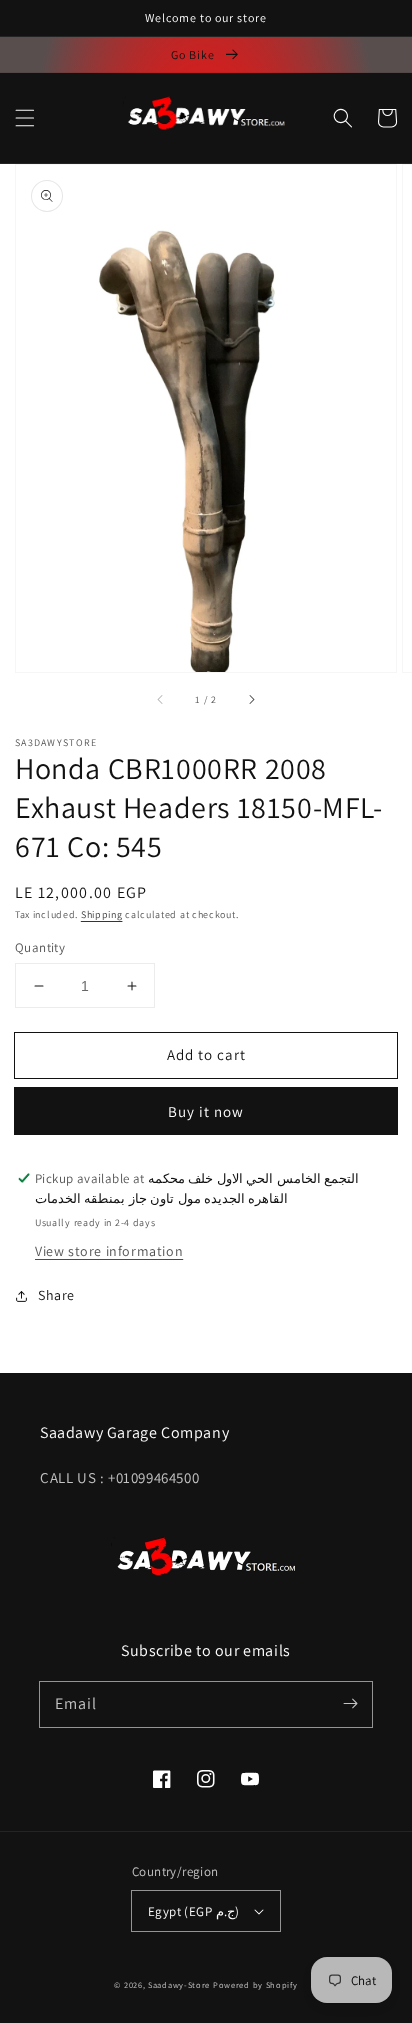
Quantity (40, 947)
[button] (25, 118)
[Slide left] (161, 700)
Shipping (102, 914)
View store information (109, 1251)
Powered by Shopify (255, 1984)
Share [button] (56, 1295)
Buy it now (206, 1111)
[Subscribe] (350, 1704)
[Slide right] (251, 700)
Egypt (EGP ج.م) (193, 1911)
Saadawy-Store (179, 1984)
